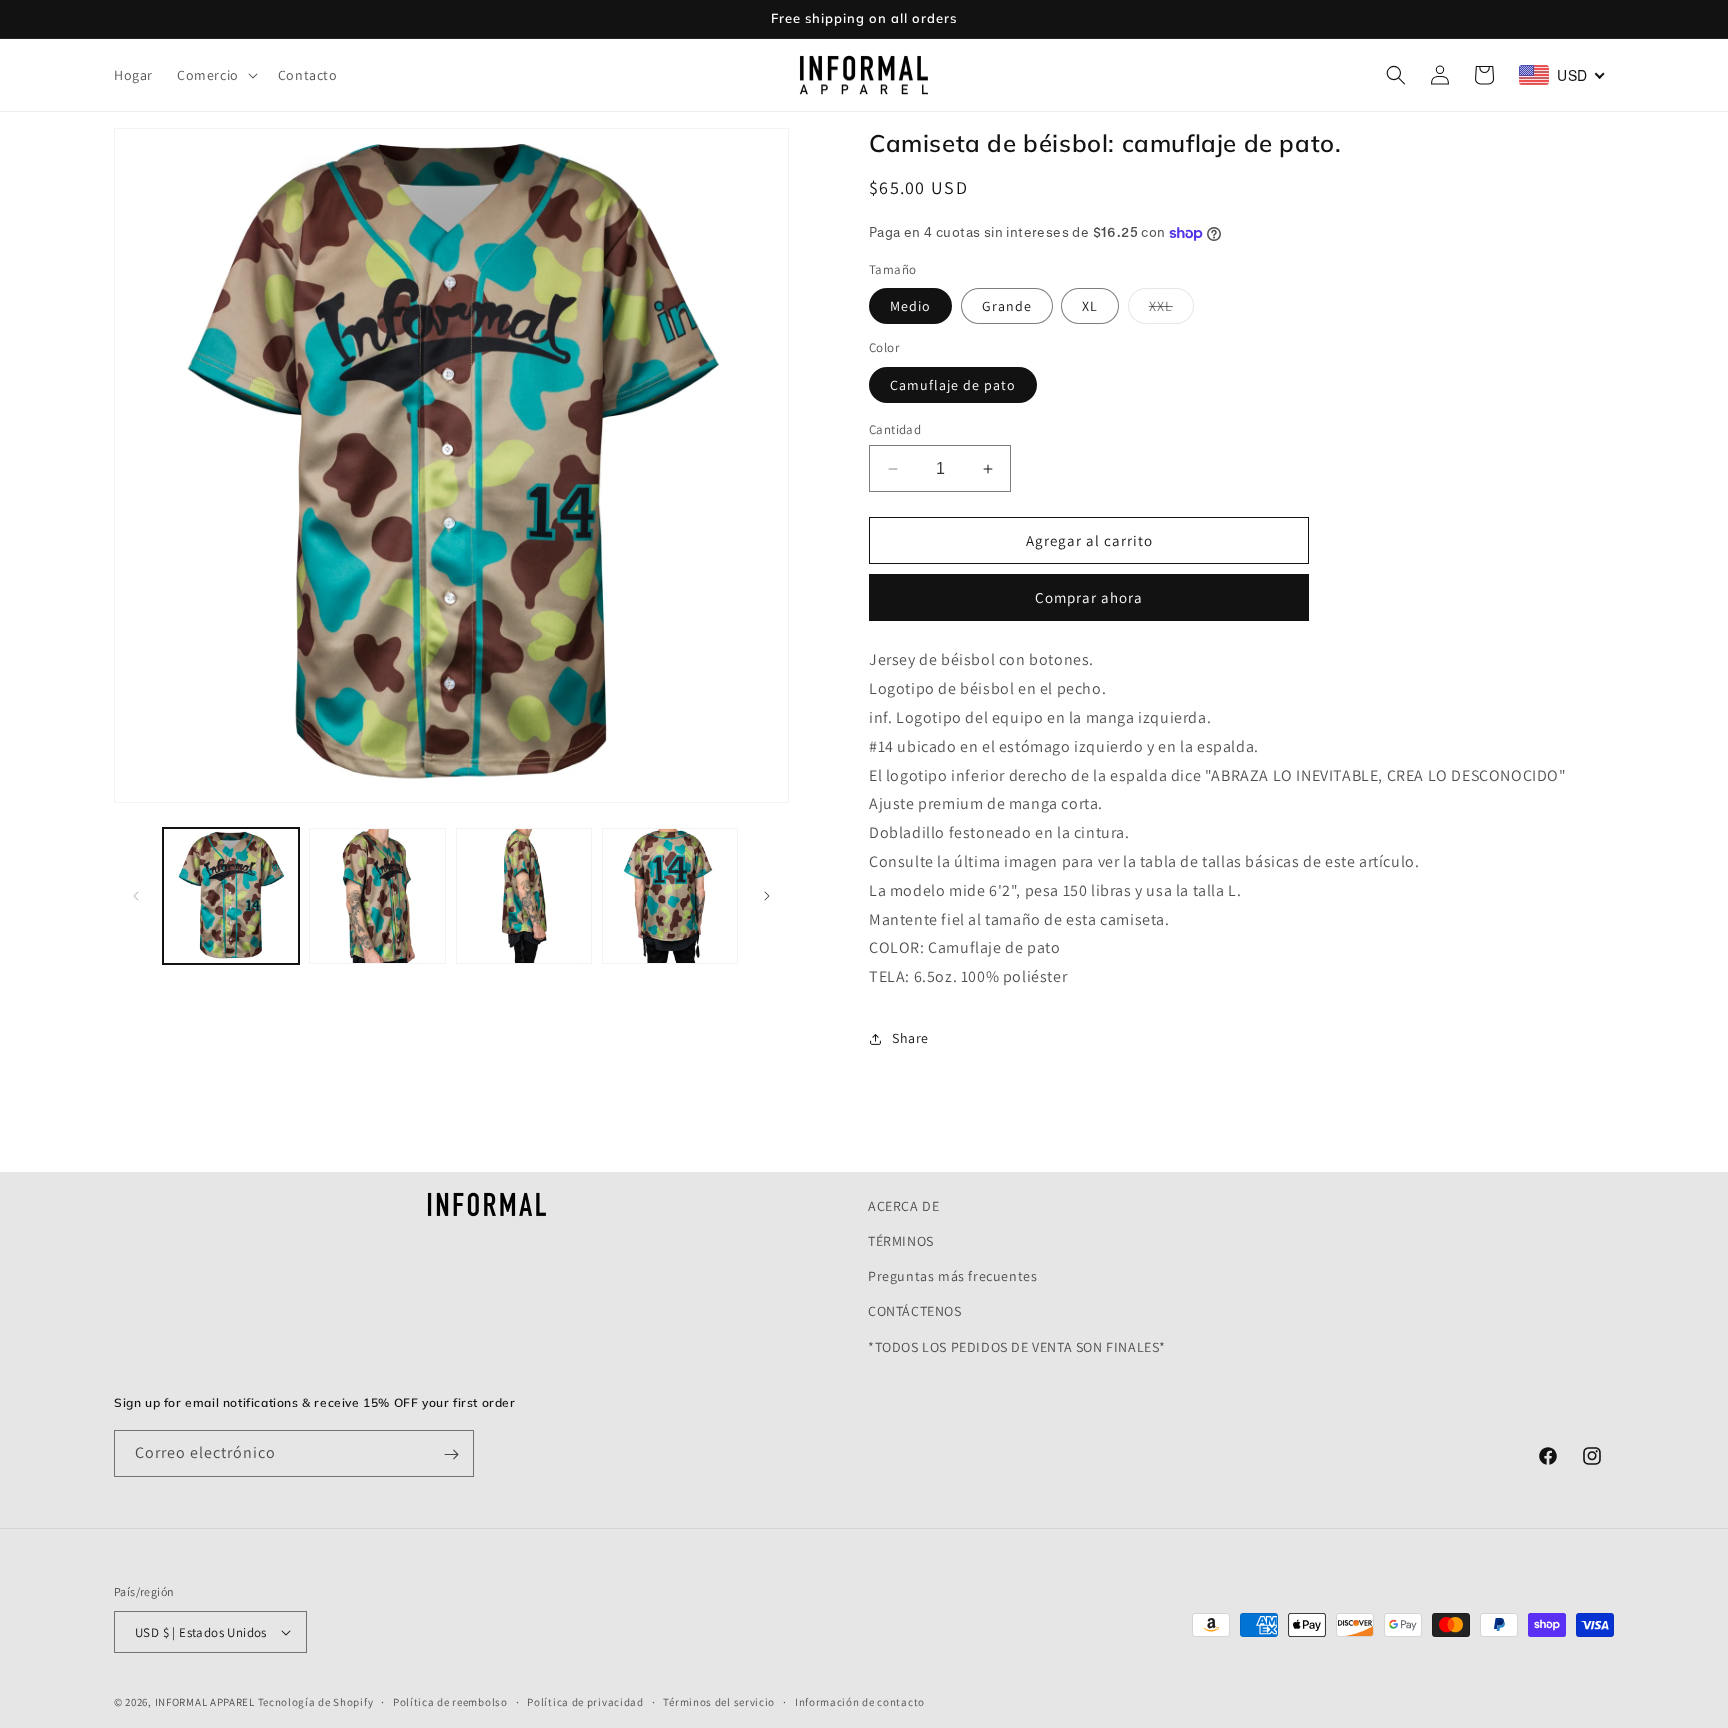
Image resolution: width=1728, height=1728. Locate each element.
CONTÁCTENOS (915, 1312)
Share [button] (910, 1038)
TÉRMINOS (901, 1241)
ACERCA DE (903, 1206)
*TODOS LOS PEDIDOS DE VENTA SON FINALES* (1017, 1347)
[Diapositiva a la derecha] (767, 896)
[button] (215, 75)
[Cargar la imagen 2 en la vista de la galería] (377, 896)
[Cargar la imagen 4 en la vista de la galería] (670, 896)
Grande (1007, 306)
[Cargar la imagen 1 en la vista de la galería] (231, 896)
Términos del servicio (719, 1701)
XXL (1171, 310)
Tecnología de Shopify (316, 1702)
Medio (910, 306)
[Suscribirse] (451, 1454)
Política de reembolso (450, 1701)
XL (1090, 306)
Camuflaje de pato (953, 385)
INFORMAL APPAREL (205, 1702)
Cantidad (895, 429)
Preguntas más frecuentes (952, 1276)
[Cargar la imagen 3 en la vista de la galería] (524, 896)
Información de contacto (860, 1701)
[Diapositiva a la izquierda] (136, 896)
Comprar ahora (1089, 597)
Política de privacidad (585, 1701)
